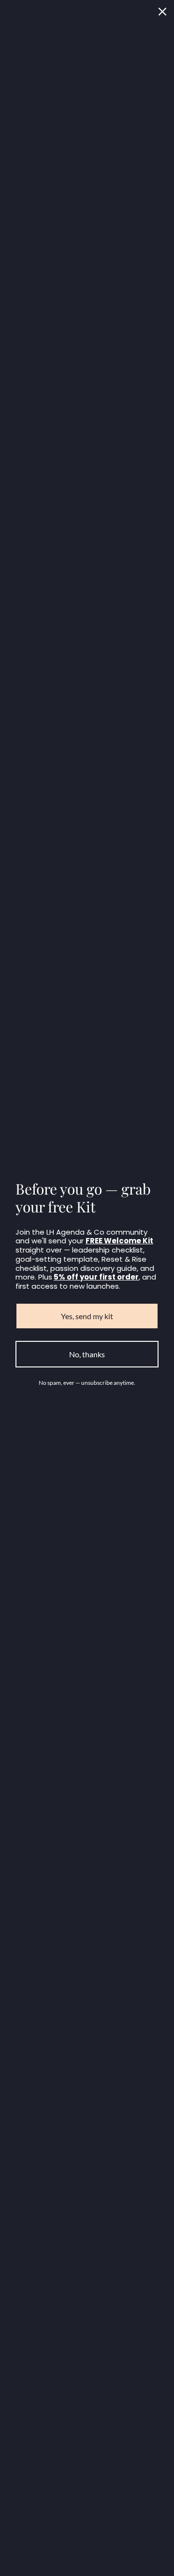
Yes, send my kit (87, 1316)
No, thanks (87, 1354)
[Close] (162, 12)
